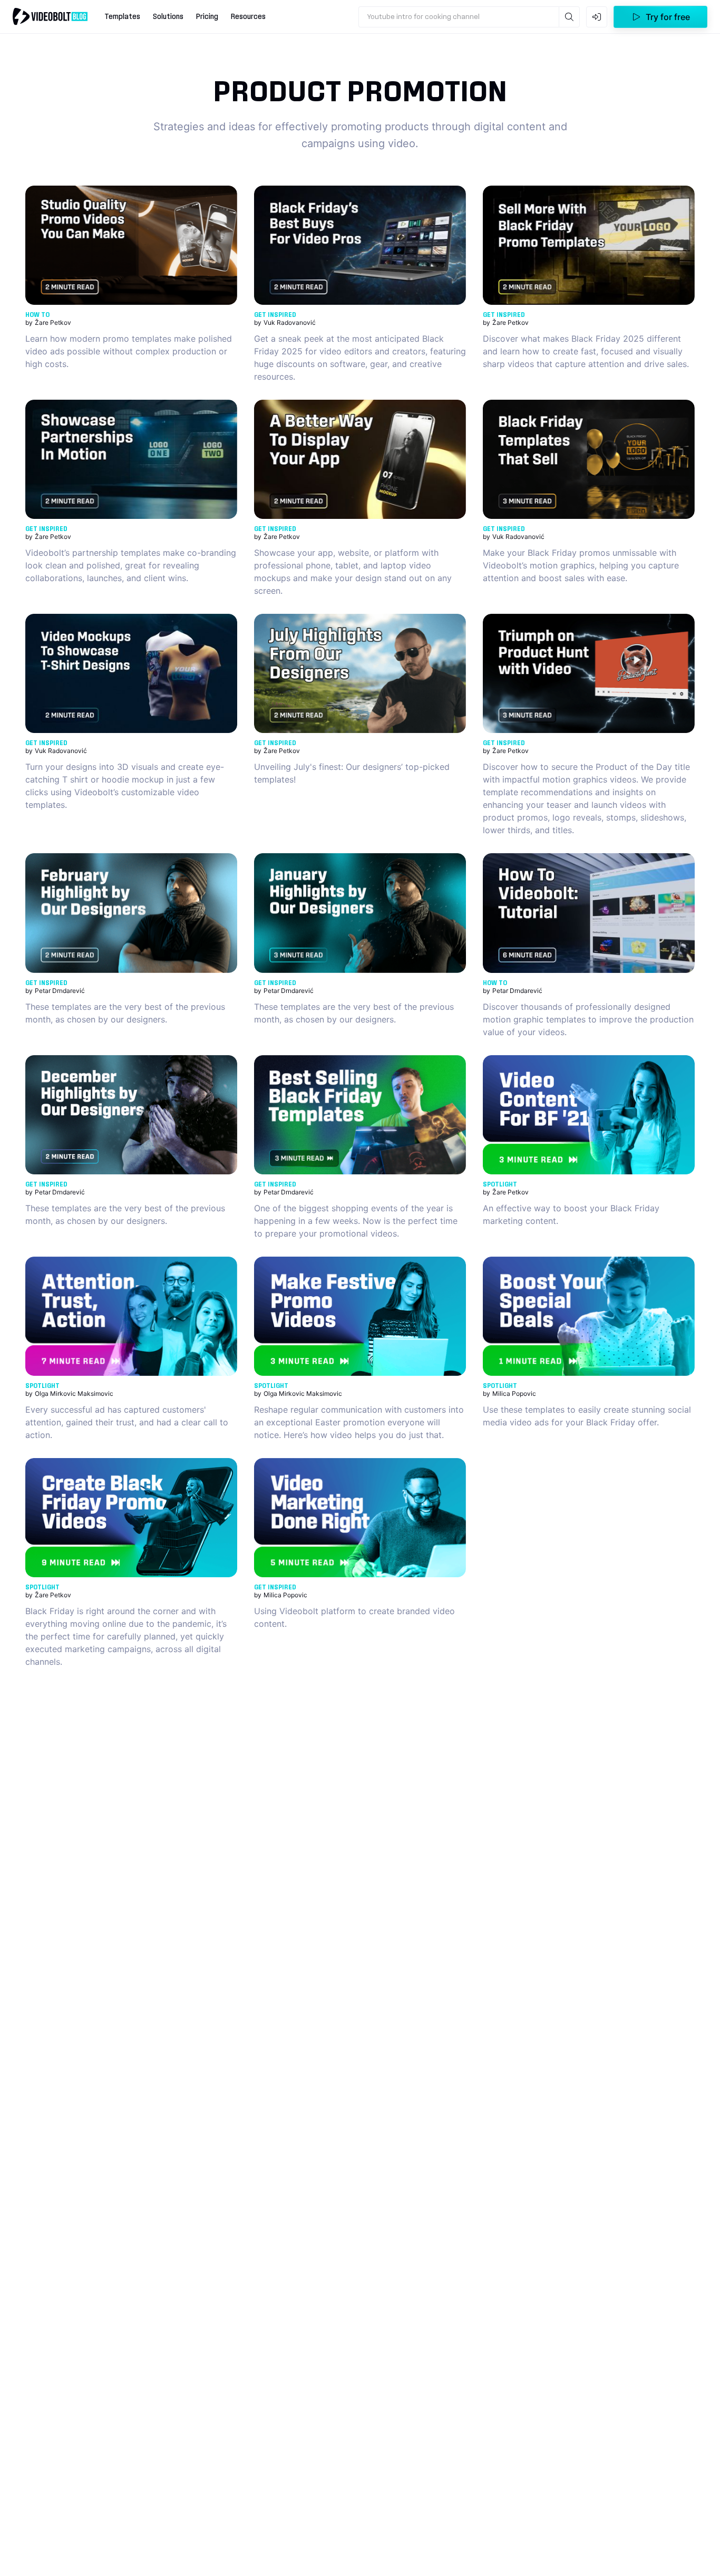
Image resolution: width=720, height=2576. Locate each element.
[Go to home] (50, 16)
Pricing (207, 17)
